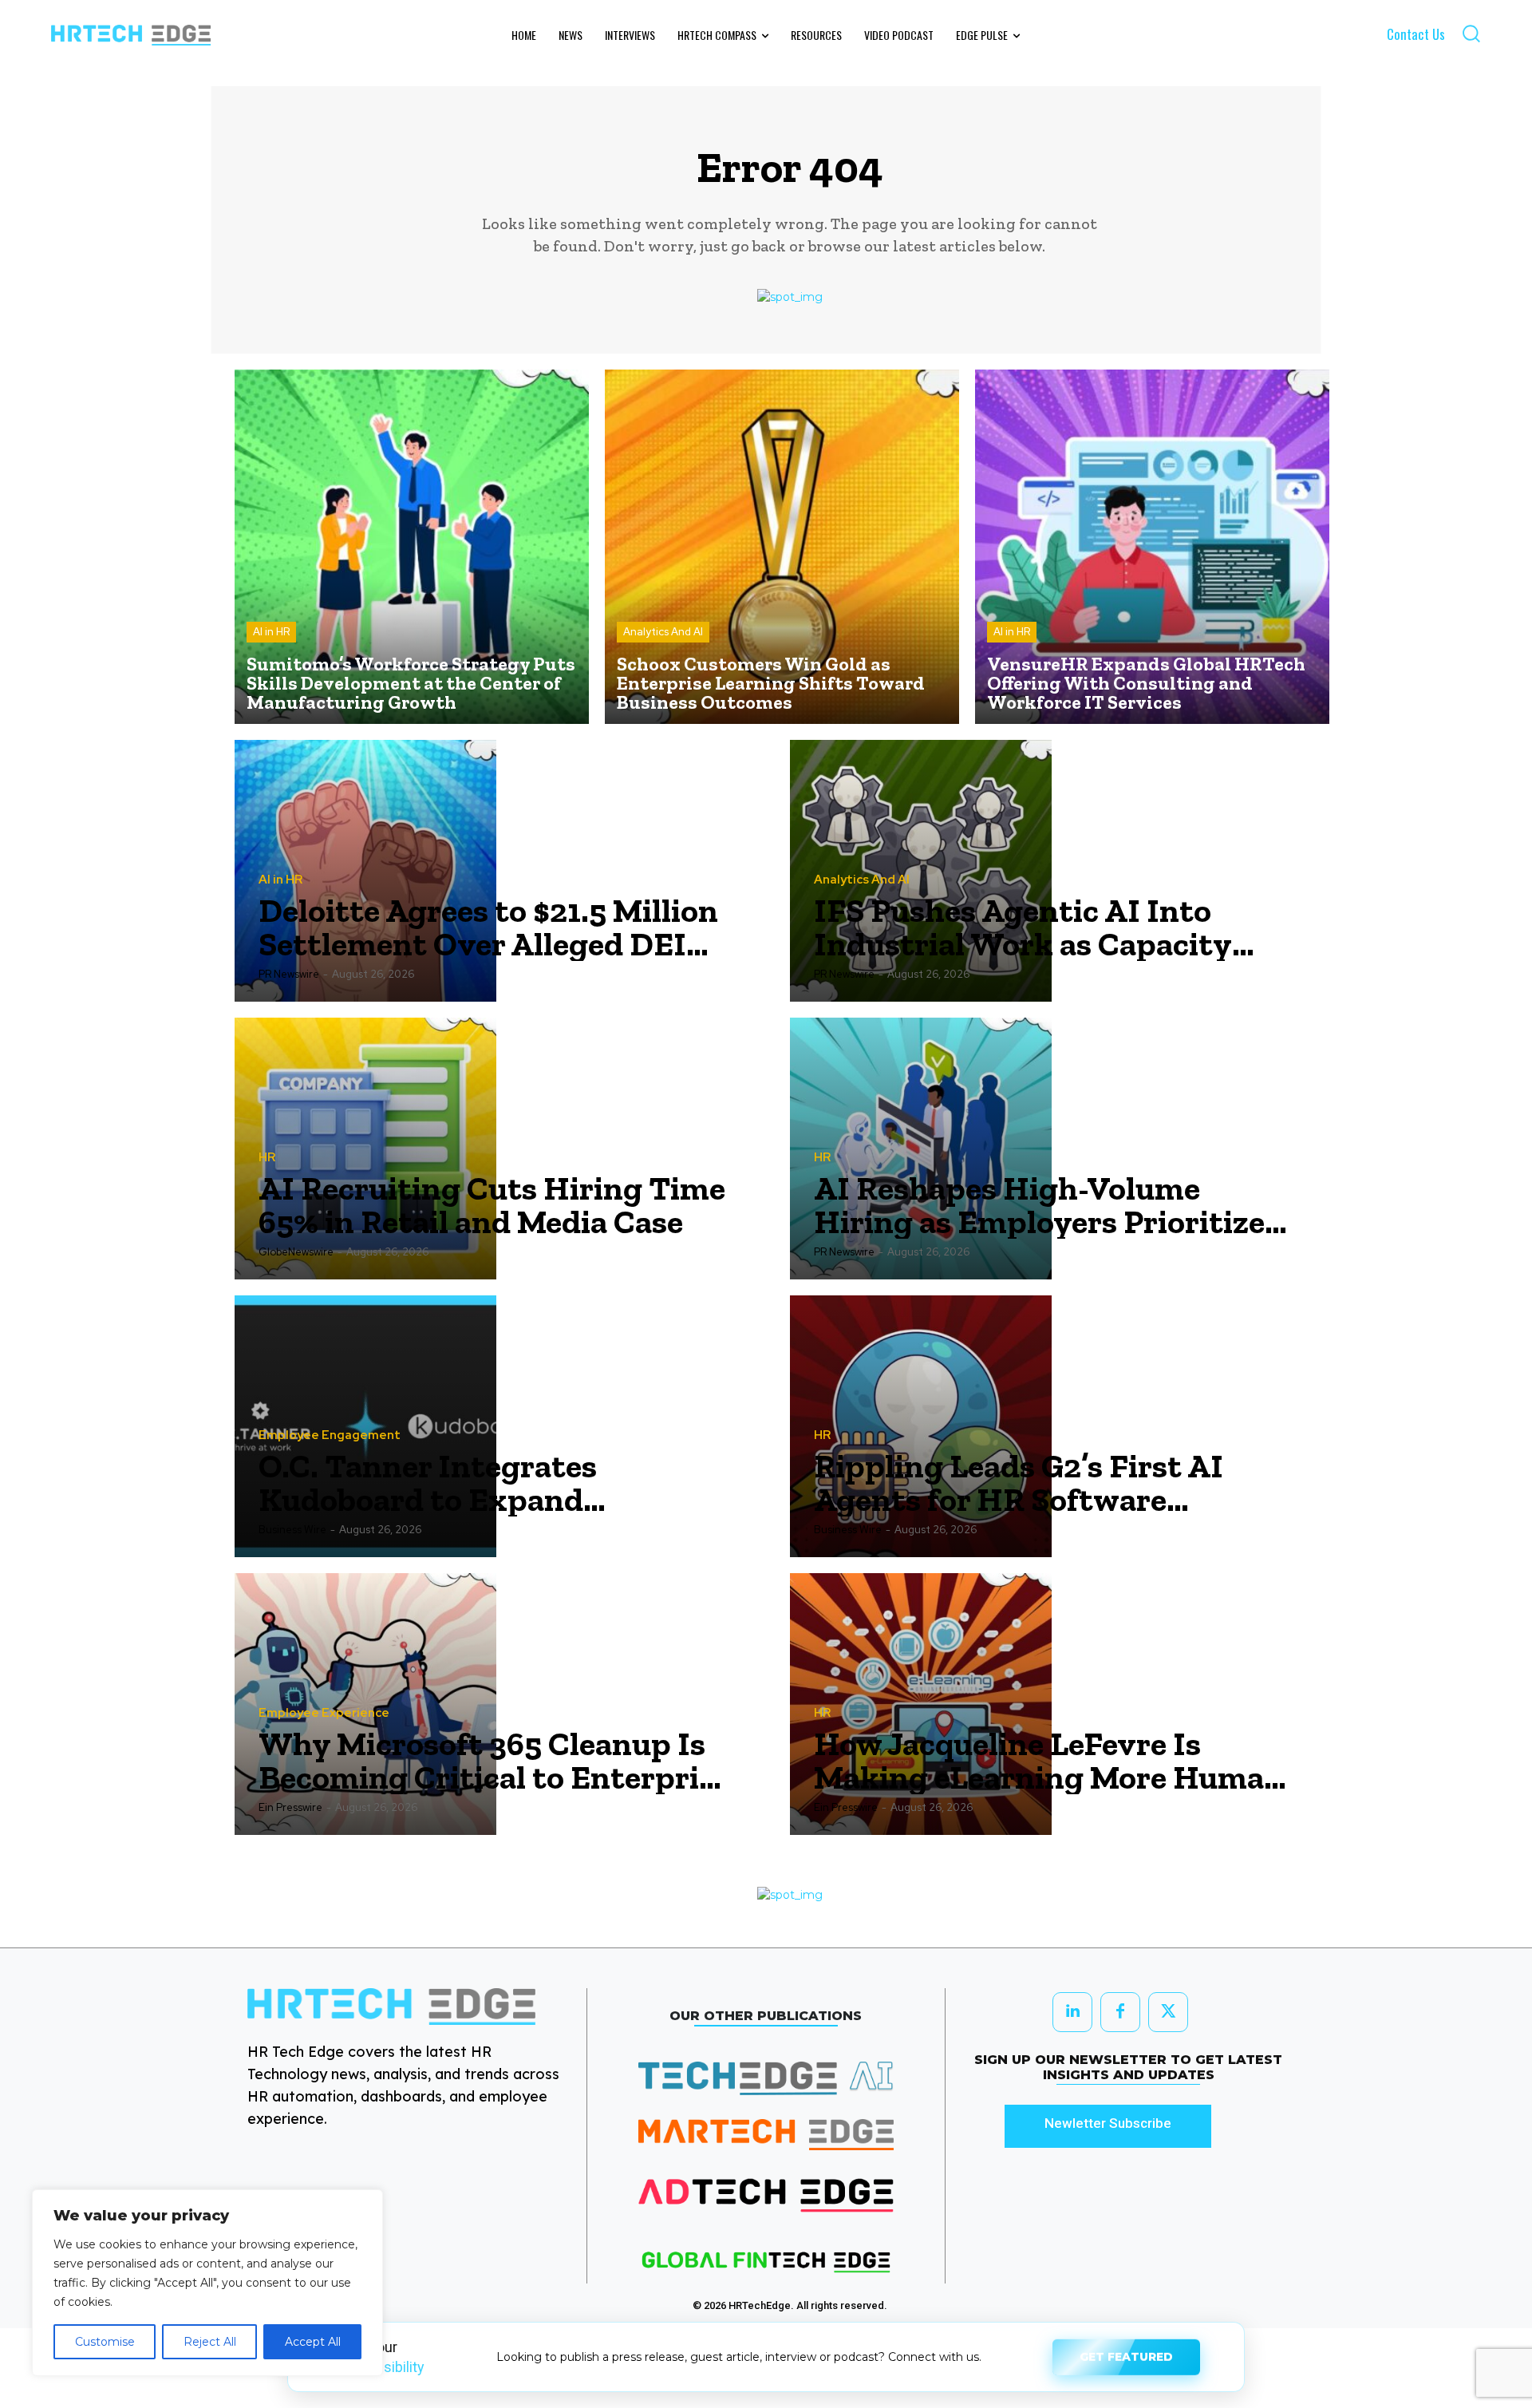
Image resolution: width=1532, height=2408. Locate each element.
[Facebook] (1120, 2012)
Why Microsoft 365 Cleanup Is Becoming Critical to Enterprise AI (494, 1761)
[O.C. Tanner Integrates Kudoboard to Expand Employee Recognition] (365, 1426)
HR (267, 1158)
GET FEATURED (1126, 2352)
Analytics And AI (663, 632)
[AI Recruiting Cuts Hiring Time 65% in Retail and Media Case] (365, 1149)
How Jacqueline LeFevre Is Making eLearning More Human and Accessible (1049, 1761)
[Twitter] (1168, 2012)
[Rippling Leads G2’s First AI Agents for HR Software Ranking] (921, 1426)
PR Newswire (289, 974)
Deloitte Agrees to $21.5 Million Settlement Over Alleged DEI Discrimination (488, 927)
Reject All (210, 2342)
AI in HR (271, 632)
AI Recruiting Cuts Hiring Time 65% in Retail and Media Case (492, 1205)
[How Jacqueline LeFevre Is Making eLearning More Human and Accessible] (921, 1704)
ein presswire (290, 1807)
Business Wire (292, 1530)
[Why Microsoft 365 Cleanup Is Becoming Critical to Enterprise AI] (365, 1704)
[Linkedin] (1072, 2012)
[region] (207, 2283)
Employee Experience (324, 1713)
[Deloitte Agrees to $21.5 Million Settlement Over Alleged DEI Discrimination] (365, 871)
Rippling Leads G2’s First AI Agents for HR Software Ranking (1019, 1483)
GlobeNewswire (296, 1252)
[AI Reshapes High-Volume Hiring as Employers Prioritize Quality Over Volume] (921, 1149)
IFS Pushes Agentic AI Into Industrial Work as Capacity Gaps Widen (1023, 927)
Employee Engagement (330, 1435)
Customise (105, 2342)
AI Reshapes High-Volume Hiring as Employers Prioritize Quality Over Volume (1039, 1205)
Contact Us (1416, 34)
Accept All (313, 2342)
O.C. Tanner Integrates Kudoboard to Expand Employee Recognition (428, 1483)
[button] (1471, 33)
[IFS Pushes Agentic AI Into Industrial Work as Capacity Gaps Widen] (921, 871)
